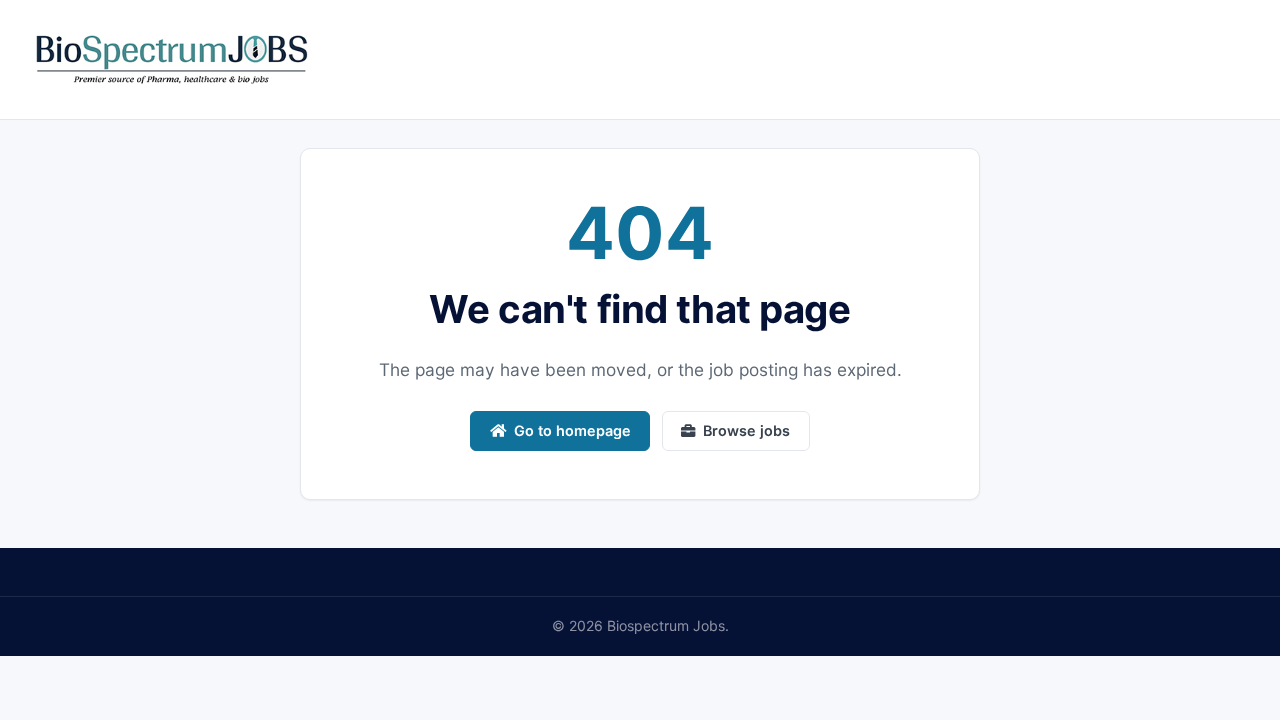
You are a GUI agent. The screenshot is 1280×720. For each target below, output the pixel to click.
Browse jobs (746, 430)
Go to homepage (572, 430)
